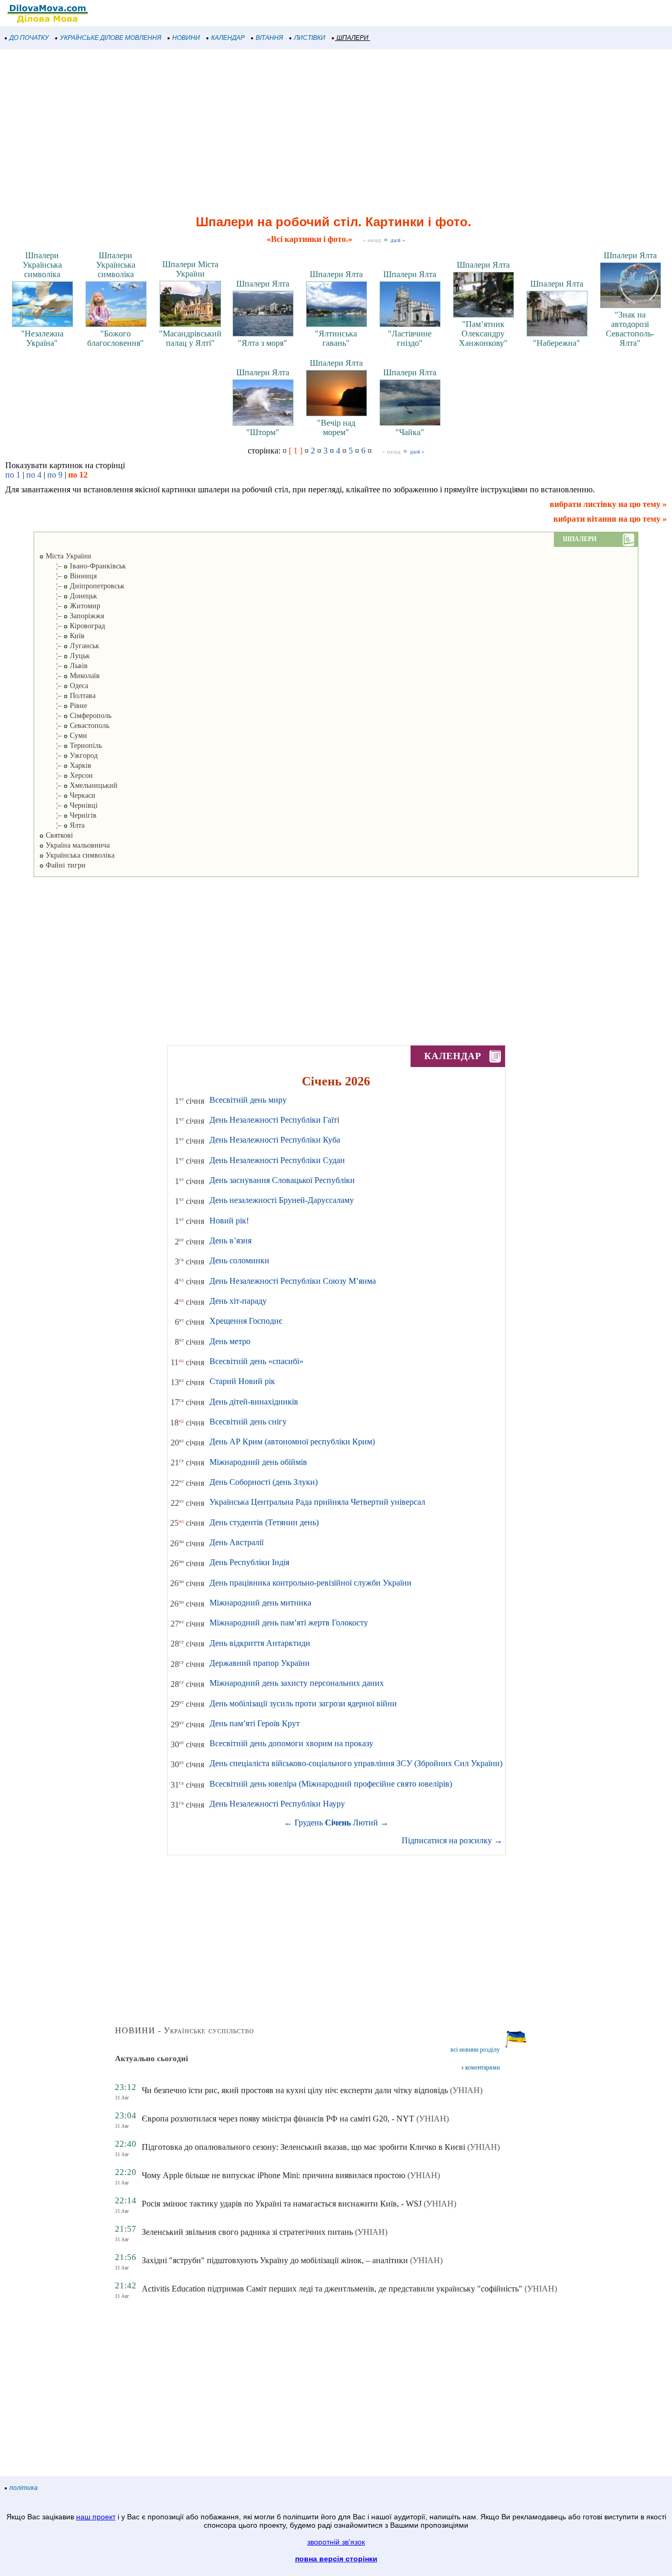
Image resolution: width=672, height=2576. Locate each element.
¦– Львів (64, 666)
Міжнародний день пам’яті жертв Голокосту (289, 1623)
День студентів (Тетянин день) (264, 1522)
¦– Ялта (62, 825)
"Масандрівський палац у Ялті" (190, 338)
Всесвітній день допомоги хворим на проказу (291, 1743)
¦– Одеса (64, 686)
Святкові (58, 835)
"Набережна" (556, 343)
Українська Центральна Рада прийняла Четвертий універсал (317, 1502)
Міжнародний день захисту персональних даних (297, 1683)
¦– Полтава (67, 696)
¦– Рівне (63, 706)
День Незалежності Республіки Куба (275, 1140)
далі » (398, 240)
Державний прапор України (260, 1663)
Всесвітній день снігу (248, 1422)
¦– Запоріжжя (72, 616)
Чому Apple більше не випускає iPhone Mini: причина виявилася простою (274, 2175)
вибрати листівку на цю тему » (608, 504)
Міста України (67, 556)
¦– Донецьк (68, 596)
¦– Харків (65, 766)
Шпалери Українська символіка (42, 265)
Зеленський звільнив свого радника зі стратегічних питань (247, 2232)
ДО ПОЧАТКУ (29, 38)
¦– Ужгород (69, 756)
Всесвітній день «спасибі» (256, 1361)
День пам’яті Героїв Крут (255, 1723)
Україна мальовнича (77, 845)
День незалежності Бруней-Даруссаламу (282, 1200)
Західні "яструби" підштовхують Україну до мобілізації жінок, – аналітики (275, 2260)
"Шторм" (263, 432)
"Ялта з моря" (262, 343)
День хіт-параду (238, 1301)
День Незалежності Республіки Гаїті (274, 1120)
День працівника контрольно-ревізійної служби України (311, 1583)
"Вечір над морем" (336, 427)
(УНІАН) (466, 2090)
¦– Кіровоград (72, 626)
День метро (230, 1341)
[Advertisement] (315, 133)
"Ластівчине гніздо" (410, 338)
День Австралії (237, 1542)
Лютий (365, 1823)
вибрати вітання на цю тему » (610, 519)
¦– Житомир (70, 606)
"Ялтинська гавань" (336, 338)
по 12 (78, 475)
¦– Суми (63, 736)
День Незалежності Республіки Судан (277, 1160)
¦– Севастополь (74, 726)
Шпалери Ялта (263, 284)
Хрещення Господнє (246, 1321)
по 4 (34, 475)
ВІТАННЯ (269, 38)
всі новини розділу (475, 2050)
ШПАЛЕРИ (353, 38)
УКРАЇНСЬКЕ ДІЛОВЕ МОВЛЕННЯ (111, 38)
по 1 (13, 475)
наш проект (96, 2517)
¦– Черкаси (67, 795)
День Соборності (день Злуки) (264, 1482)
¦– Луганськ (69, 646)
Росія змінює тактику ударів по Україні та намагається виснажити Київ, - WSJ (282, 2204)
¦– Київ (62, 636)
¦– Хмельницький (78, 785)
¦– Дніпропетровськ (82, 586)
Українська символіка (79, 855)
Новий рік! (229, 1221)
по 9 (55, 475)
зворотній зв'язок (336, 2542)
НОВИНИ (186, 38)
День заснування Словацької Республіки (282, 1180)
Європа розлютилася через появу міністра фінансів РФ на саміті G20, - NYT (278, 2119)
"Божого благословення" (115, 338)
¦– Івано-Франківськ (83, 566)
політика (24, 2488)
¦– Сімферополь (75, 716)
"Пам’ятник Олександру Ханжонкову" (483, 334)
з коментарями (480, 2067)
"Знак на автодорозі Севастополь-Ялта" (630, 329)
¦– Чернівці (69, 805)
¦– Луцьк (65, 656)
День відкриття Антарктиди (260, 1643)
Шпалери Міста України (190, 269)
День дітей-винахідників (254, 1402)
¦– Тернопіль (71, 746)
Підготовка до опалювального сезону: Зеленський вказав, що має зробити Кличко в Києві (303, 2147)
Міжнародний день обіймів (258, 1462)
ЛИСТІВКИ (310, 38)
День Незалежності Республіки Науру (277, 1804)
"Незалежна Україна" (42, 338)
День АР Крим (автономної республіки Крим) (292, 1442)
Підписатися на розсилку (452, 1840)
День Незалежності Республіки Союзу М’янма (293, 1281)
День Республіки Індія (249, 1562)
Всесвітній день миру (248, 1100)
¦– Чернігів (68, 815)
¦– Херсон (66, 775)
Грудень (309, 1823)
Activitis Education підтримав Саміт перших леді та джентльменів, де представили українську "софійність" (332, 2289)
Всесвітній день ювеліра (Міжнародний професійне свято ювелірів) (331, 1784)
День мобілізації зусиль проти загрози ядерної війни (303, 1703)
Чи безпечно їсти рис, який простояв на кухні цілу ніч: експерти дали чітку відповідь (295, 2090)
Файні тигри (65, 865)
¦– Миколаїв (70, 676)
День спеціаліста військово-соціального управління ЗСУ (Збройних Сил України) (356, 1763)
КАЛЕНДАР (228, 38)
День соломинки (239, 1260)
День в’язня (230, 1241)
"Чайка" (410, 432)
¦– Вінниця (68, 576)
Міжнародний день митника (260, 1603)
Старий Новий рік (242, 1381)
